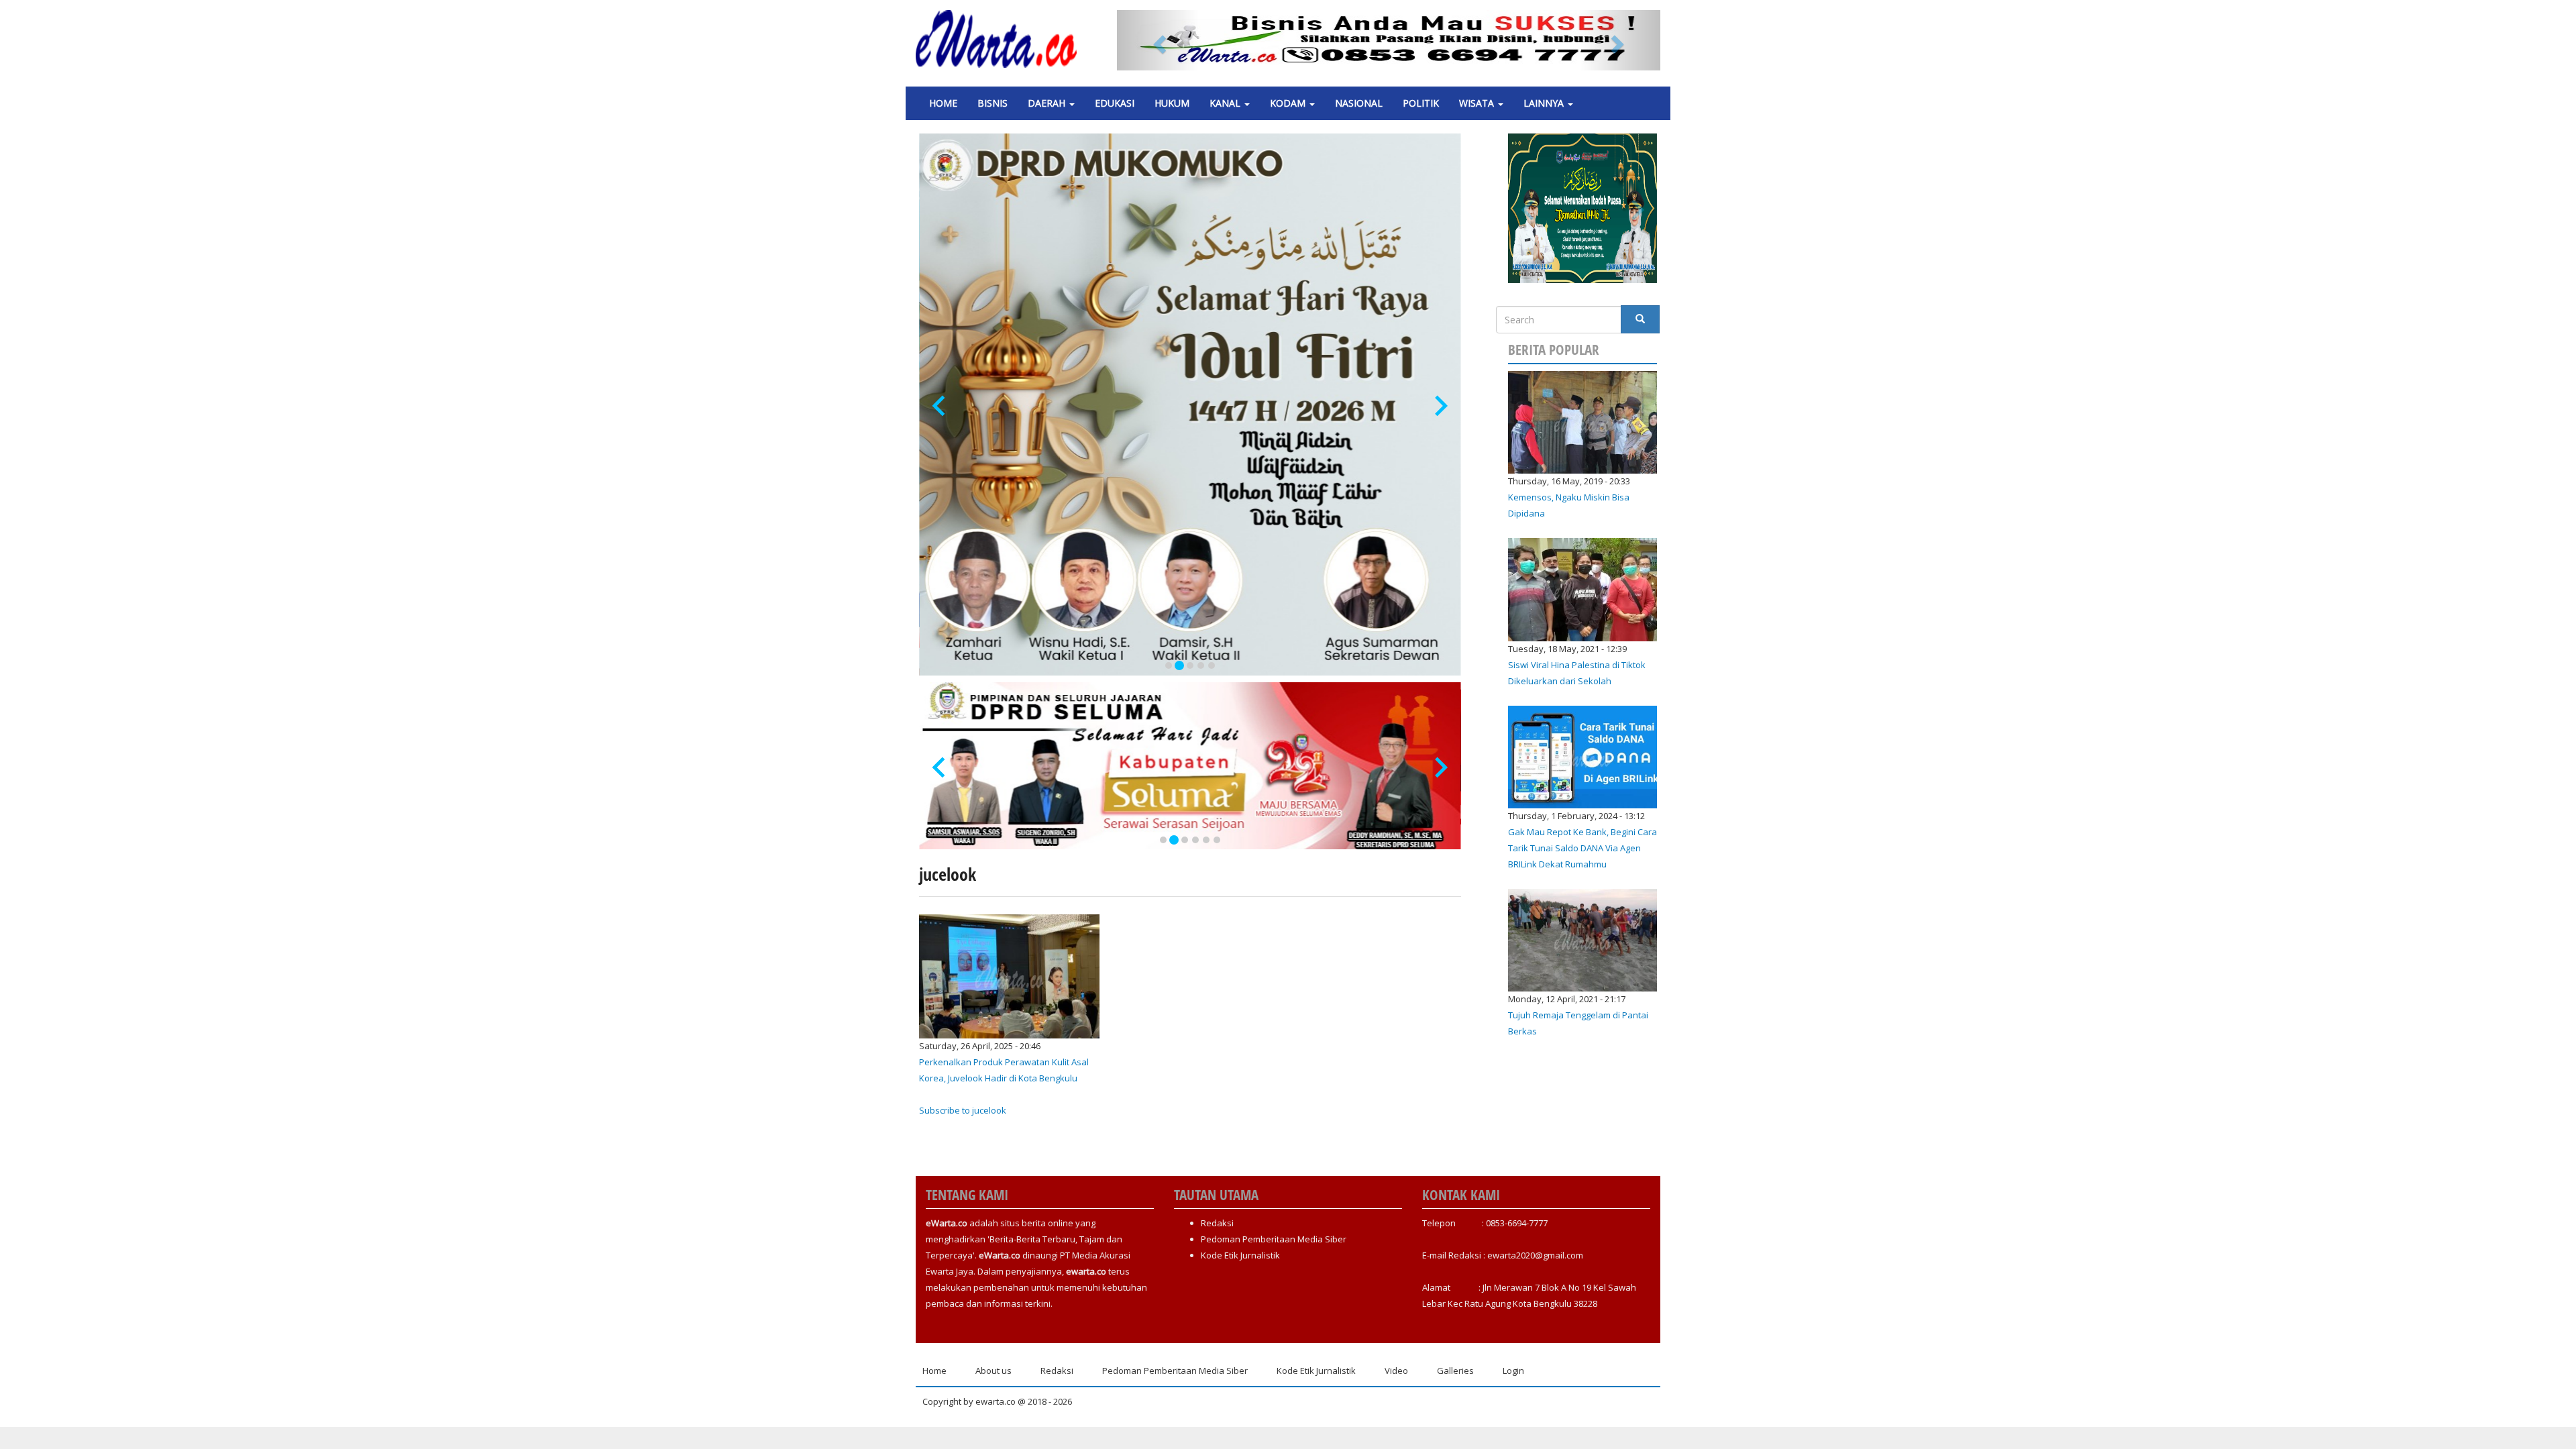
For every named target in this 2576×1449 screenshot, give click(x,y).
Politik (1421, 103)
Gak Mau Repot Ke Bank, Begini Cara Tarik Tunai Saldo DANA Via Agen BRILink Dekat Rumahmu (1582, 848)
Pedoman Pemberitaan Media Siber (1274, 1239)
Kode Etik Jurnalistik (1240, 1255)
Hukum (1172, 103)
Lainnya (1545, 103)
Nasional (1359, 103)
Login (1513, 1371)
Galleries (1455, 1371)
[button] (1158, 40)
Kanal (1226, 103)
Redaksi (1217, 1223)
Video (1396, 1371)
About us (994, 1371)
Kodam (1289, 103)
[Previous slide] (940, 406)
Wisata (1478, 103)
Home (943, 103)
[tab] (1169, 665)
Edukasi (1115, 103)
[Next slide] (1440, 406)
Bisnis (992, 103)
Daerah (1048, 103)
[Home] (1001, 39)
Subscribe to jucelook (963, 1110)
